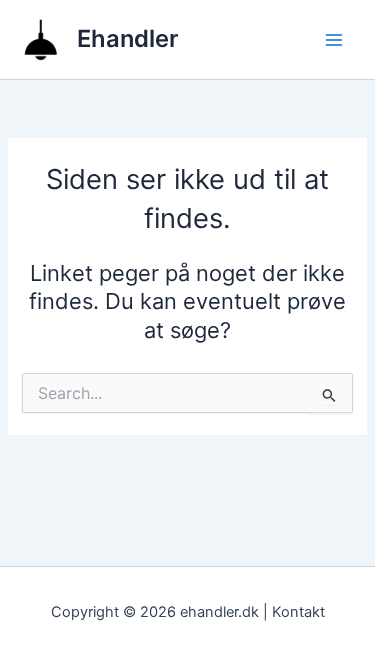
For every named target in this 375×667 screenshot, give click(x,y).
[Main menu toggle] (334, 40)
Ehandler (127, 38)
